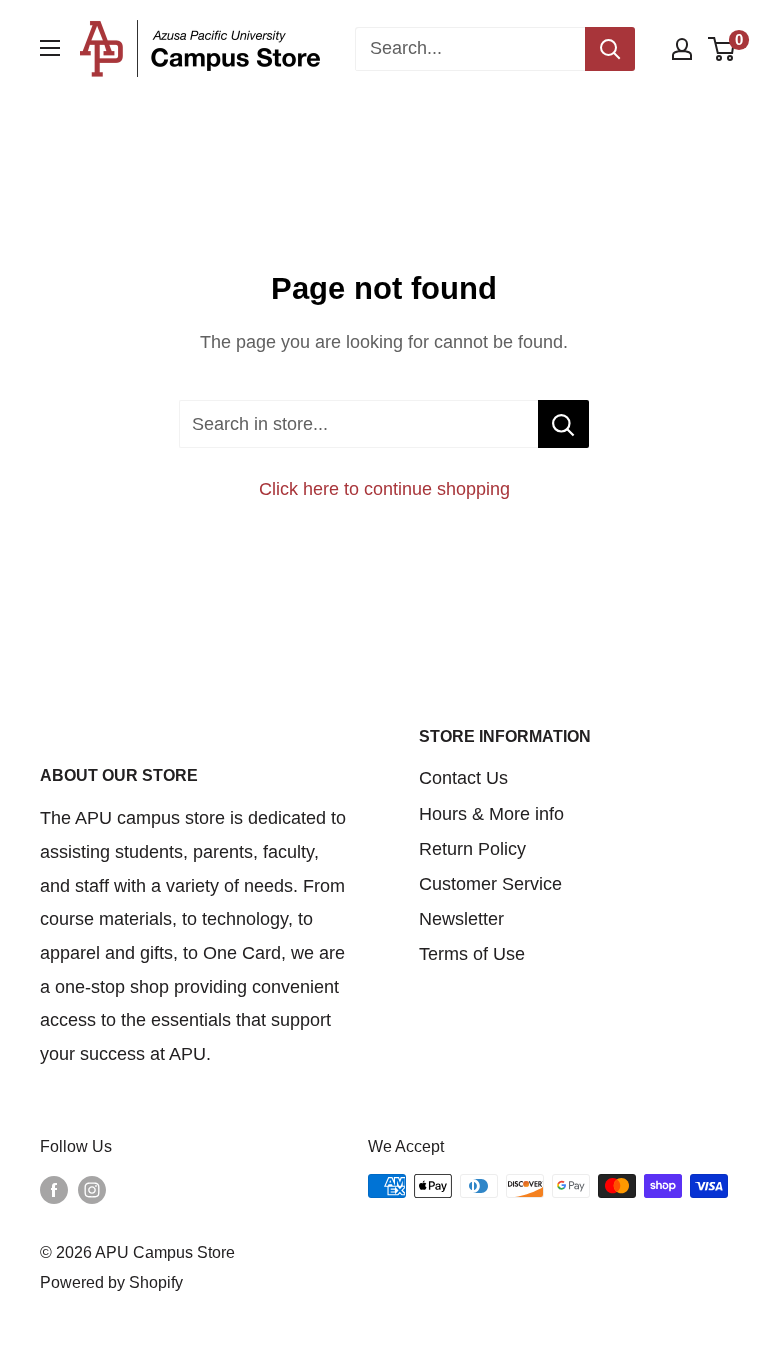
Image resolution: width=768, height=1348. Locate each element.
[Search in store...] (563, 424)
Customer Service (490, 884)
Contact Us (463, 778)
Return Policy (472, 849)
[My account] (682, 49)
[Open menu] (50, 48)
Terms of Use (472, 954)
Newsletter (461, 919)
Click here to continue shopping (384, 489)
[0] (722, 49)
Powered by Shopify (111, 1282)
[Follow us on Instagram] (92, 1189)
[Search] (610, 49)
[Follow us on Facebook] (54, 1189)
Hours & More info (491, 814)
